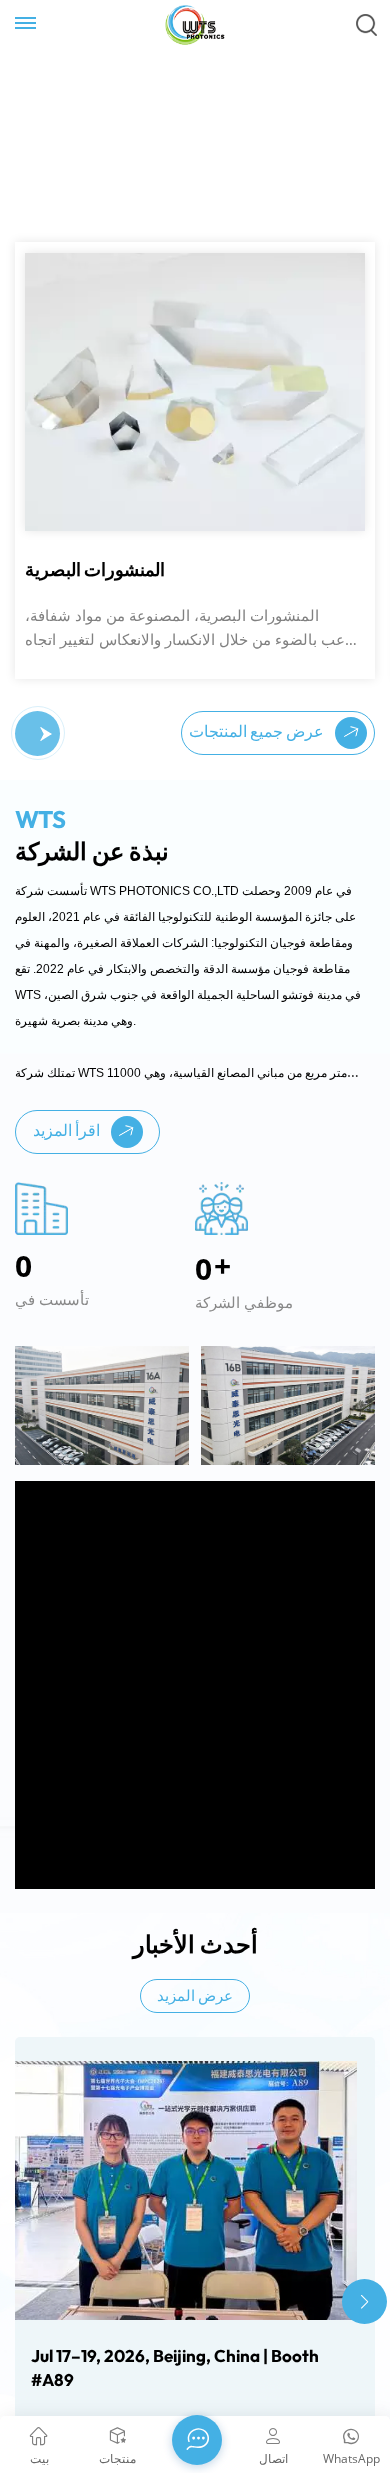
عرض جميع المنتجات (258, 753)
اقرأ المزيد (68, 1152)
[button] (46, 756)
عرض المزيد (195, 2018)
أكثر (53, 311)
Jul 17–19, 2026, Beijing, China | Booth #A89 (175, 2389)
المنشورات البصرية (95, 592)
